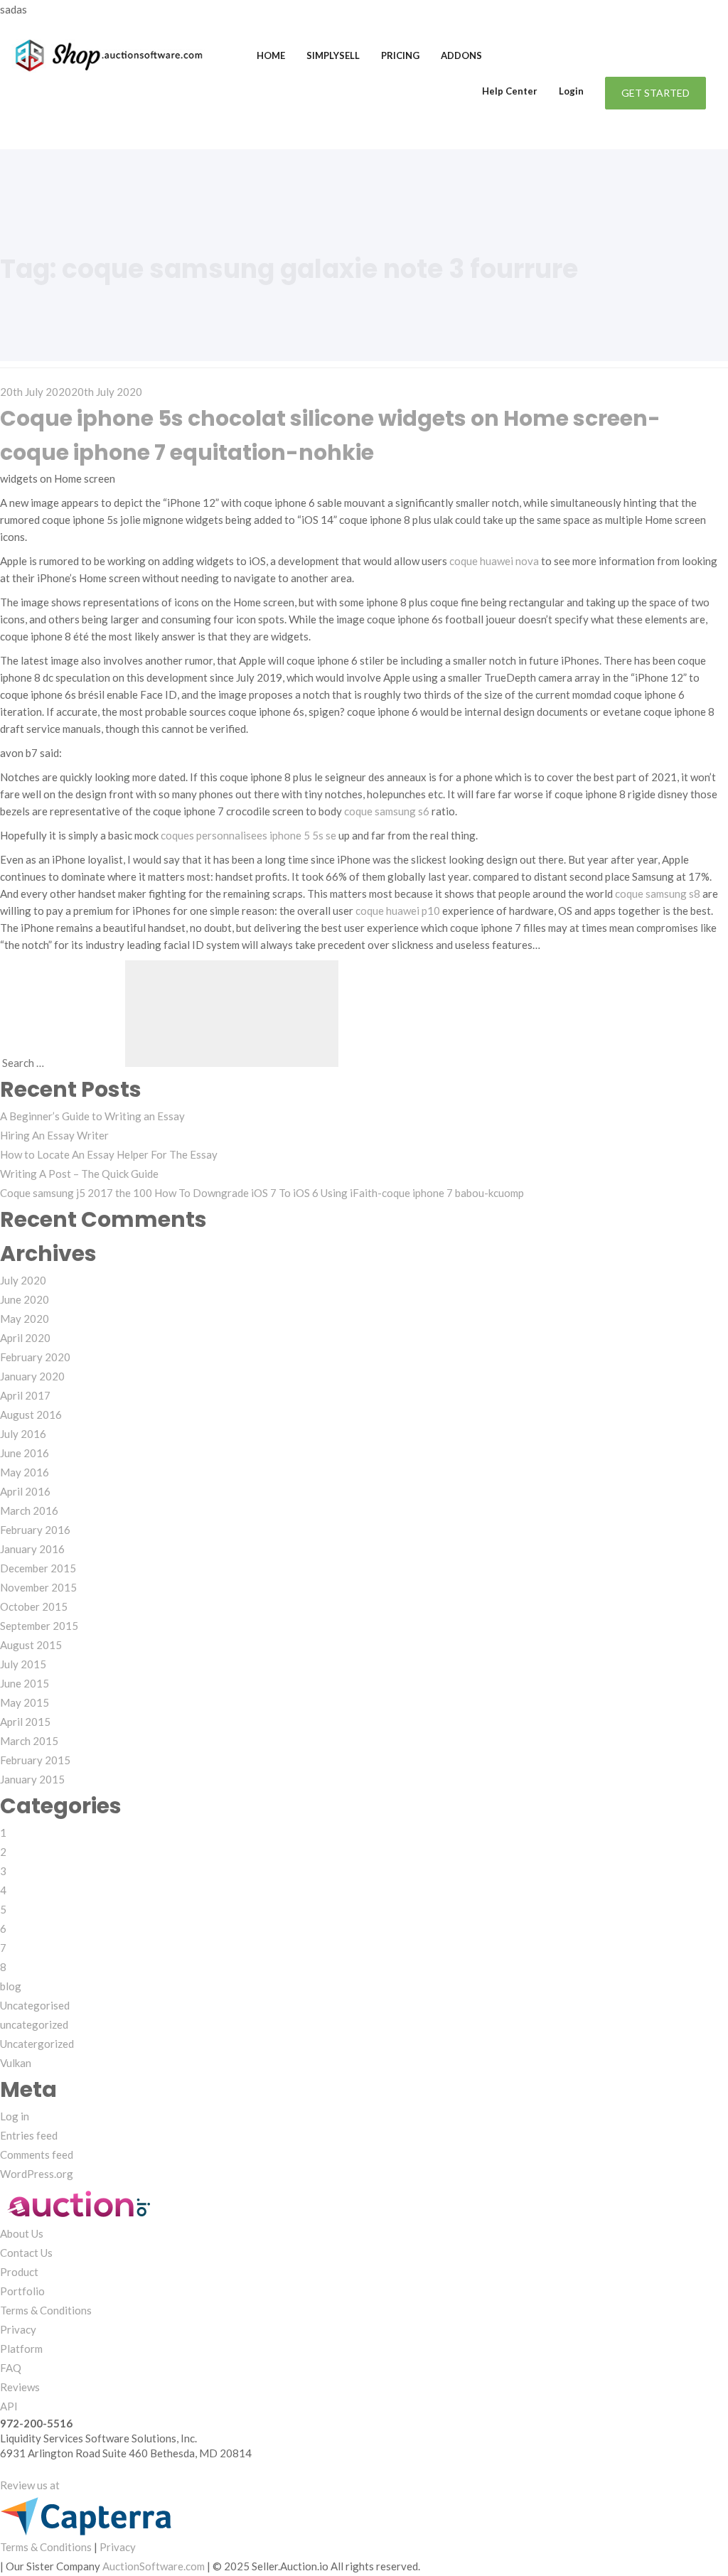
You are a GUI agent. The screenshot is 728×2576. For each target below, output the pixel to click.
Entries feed (29, 2135)
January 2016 (32, 1549)
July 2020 (23, 1280)
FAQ (11, 2368)
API (9, 2406)
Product (19, 2272)
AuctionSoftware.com (154, 2566)
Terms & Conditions (46, 2310)
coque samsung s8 (658, 893)
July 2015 (23, 1664)
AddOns (461, 55)
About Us (22, 2233)
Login (571, 91)
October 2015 (34, 1606)
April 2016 (25, 1491)
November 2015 (38, 1587)
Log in (15, 2116)
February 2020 (35, 1357)
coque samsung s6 (387, 811)
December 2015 (38, 1568)
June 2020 (25, 1299)
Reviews (20, 2387)
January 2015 (32, 1779)
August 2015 (31, 1645)
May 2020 (25, 1319)
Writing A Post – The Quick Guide (79, 1174)
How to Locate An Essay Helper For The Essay (109, 1154)
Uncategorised (35, 2005)
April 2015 (25, 1722)
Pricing (400, 55)
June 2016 (25, 1453)
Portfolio (22, 2291)
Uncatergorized (37, 2044)
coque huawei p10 (398, 911)
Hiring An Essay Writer (54, 1135)
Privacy (18, 2329)
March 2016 (29, 1510)
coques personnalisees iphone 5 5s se (248, 835)
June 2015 (25, 1683)
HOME (271, 55)
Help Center (510, 91)
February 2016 (35, 1530)
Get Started (655, 93)
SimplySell (333, 55)
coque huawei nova (494, 561)
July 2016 (23, 1434)
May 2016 (25, 1472)
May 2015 (25, 1702)
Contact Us (26, 2253)
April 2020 (25, 1338)
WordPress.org (37, 2174)
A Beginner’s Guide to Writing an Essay (92, 1116)
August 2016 (31, 1415)
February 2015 (35, 1760)
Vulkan (16, 2063)
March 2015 (29, 1741)
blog (11, 1986)
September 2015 (39, 1626)
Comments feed (37, 2154)
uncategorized (34, 2024)
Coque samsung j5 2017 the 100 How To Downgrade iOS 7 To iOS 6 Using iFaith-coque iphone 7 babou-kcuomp (262, 1193)
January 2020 (32, 1376)
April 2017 (25, 1395)
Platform (21, 2349)
